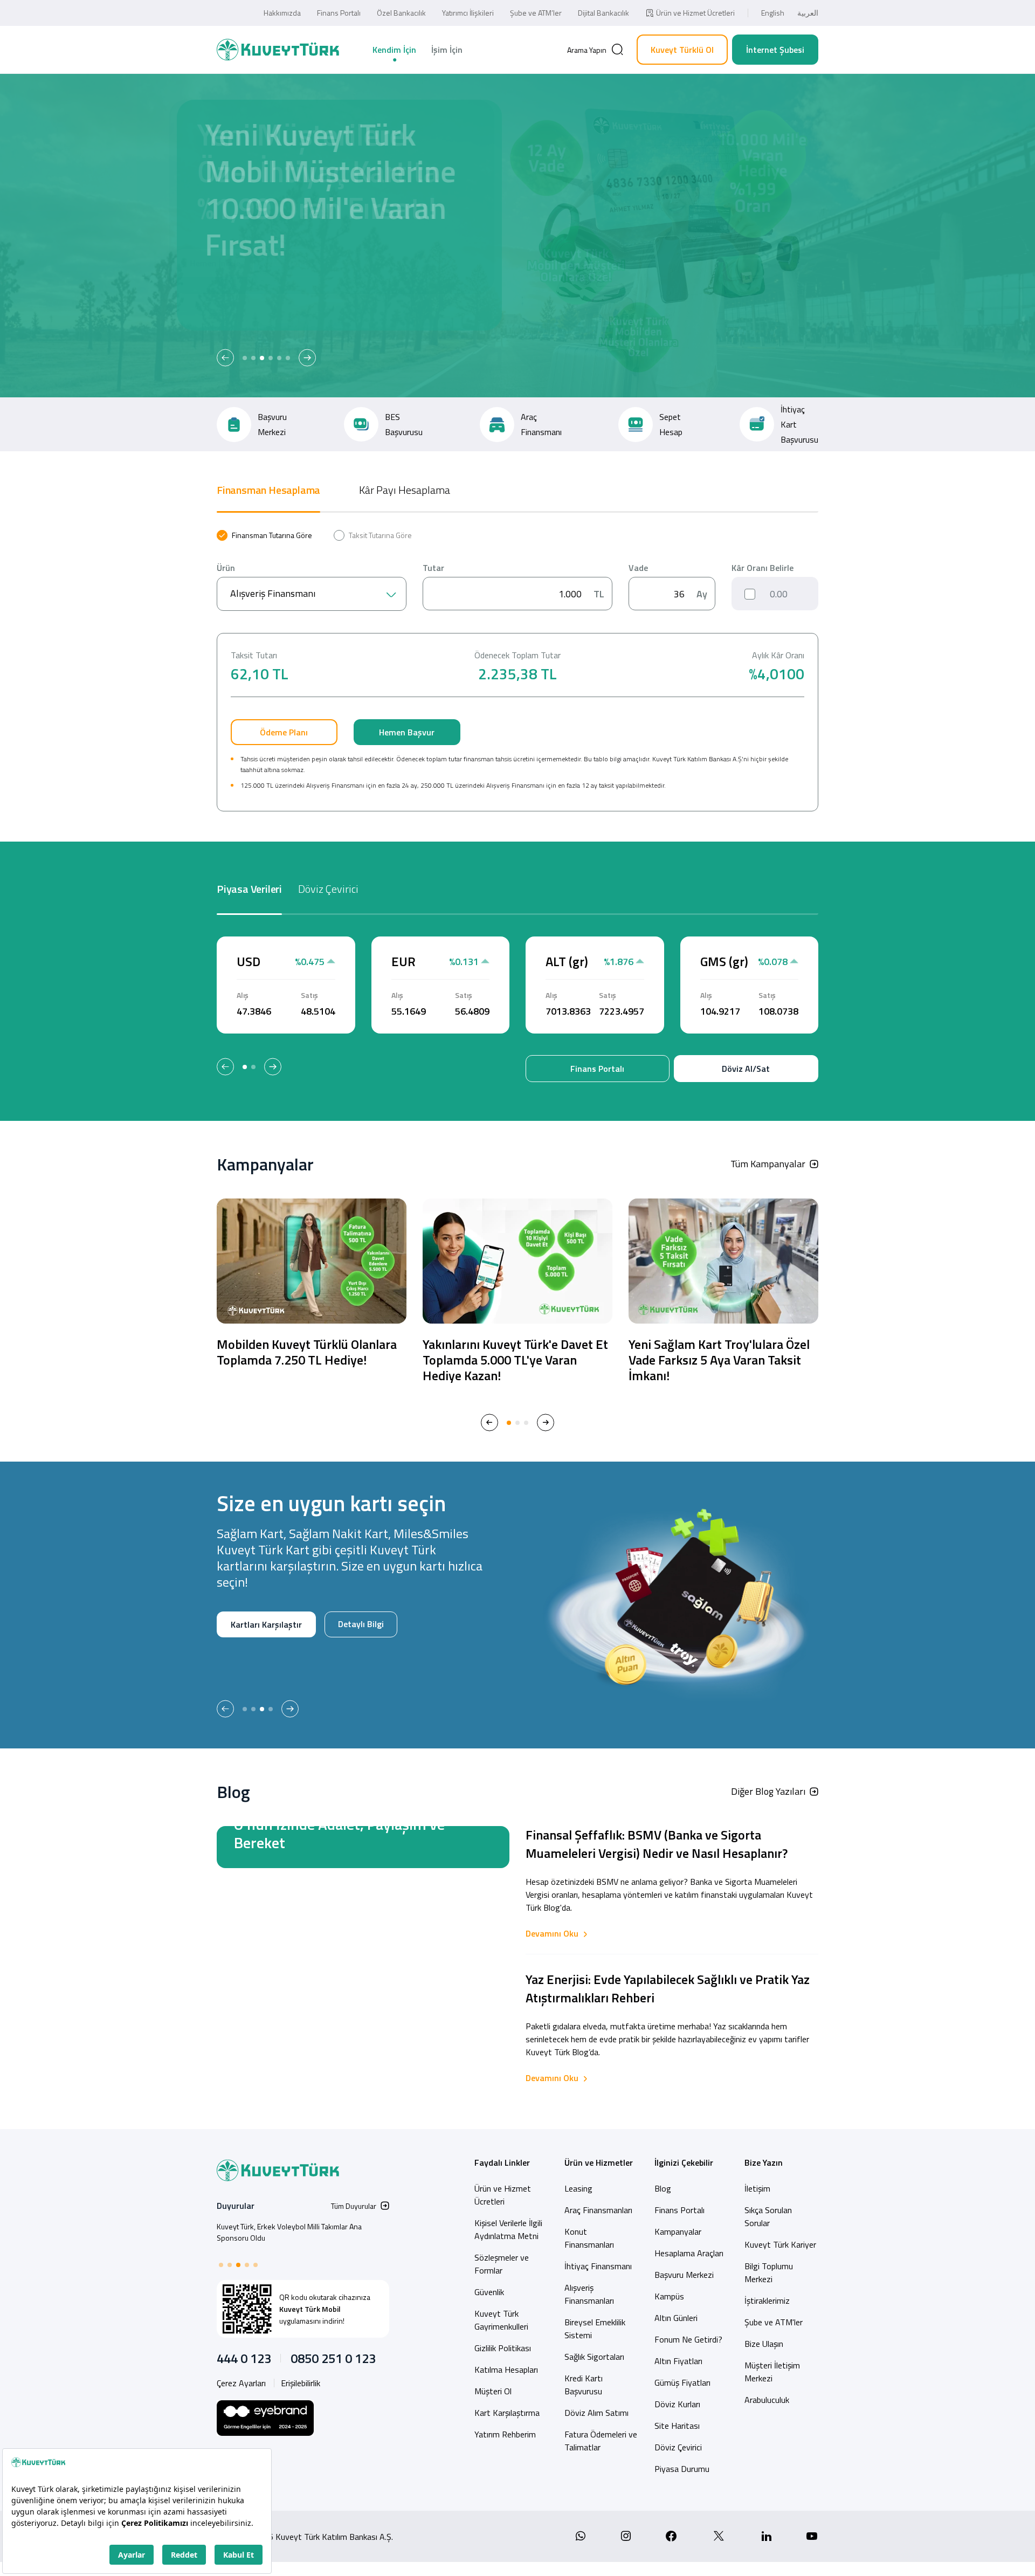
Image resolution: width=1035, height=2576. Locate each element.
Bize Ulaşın (764, 2344)
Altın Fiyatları (678, 2361)
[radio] (264, 535)
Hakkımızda (282, 13)
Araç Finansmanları (598, 2210)
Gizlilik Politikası (503, 2348)
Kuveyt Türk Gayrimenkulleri (501, 2320)
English (773, 13)
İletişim (757, 2188)
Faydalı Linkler (502, 2162)
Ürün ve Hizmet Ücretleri (695, 13)
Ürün (226, 568)
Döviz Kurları (677, 2404)
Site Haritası (677, 2426)
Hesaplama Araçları (689, 2253)
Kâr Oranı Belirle (763, 568)
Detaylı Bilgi (253, 1659)
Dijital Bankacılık (603, 13)
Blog (663, 2188)
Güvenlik (489, 2292)
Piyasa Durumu (682, 2469)
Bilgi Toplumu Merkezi (769, 2272)
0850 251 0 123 (333, 2358)
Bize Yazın (764, 2162)
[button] (225, 358)
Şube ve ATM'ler (774, 2322)
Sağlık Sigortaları (594, 2357)
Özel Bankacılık (401, 13)
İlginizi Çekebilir (684, 2162)
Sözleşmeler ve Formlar (502, 2264)
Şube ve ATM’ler (536, 13)
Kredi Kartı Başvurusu (584, 2385)
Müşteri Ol (333, 300)
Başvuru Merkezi (684, 2275)
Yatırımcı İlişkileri (468, 13)
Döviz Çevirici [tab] (328, 889)
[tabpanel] (517, 671)
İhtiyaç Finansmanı (598, 2266)
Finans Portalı (339, 13)
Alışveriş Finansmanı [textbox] (273, 593)
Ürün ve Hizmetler (599, 2162)
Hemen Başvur (407, 732)
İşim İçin (447, 50)
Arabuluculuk (767, 2400)
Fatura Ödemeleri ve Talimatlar (601, 2441)
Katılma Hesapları (506, 2370)
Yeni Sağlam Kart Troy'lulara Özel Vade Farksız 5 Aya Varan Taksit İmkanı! (719, 1360)
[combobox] (312, 594)
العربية (808, 13)
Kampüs (669, 2296)
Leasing (578, 2188)
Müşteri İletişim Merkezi (772, 2372)
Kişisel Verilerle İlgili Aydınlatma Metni (508, 2229)
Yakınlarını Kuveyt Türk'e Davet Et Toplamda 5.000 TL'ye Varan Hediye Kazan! (515, 1360)
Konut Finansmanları (589, 2238)
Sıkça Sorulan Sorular (768, 2216)
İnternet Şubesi (775, 50)
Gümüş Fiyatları (682, 2382)
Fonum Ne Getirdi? (688, 2339)
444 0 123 (244, 2358)
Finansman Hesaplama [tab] (268, 490)
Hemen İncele (256, 300)
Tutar (433, 568)
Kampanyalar (678, 2231)
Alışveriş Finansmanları (589, 2294)
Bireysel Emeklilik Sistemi (595, 2329)
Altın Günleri (676, 2318)
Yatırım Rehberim (505, 2434)
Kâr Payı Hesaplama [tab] (405, 490)
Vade (638, 568)
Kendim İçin (394, 50)
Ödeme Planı (284, 732)
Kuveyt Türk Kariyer (780, 2244)
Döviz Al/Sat (746, 1069)
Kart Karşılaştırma (507, 2413)
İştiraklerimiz (767, 2301)
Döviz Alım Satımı (596, 2413)
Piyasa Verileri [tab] (249, 889)
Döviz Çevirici (678, 2447)
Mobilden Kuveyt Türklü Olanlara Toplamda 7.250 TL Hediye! (307, 1352)
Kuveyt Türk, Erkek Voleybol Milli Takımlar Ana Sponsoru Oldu (289, 2232)
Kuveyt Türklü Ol (682, 50)
